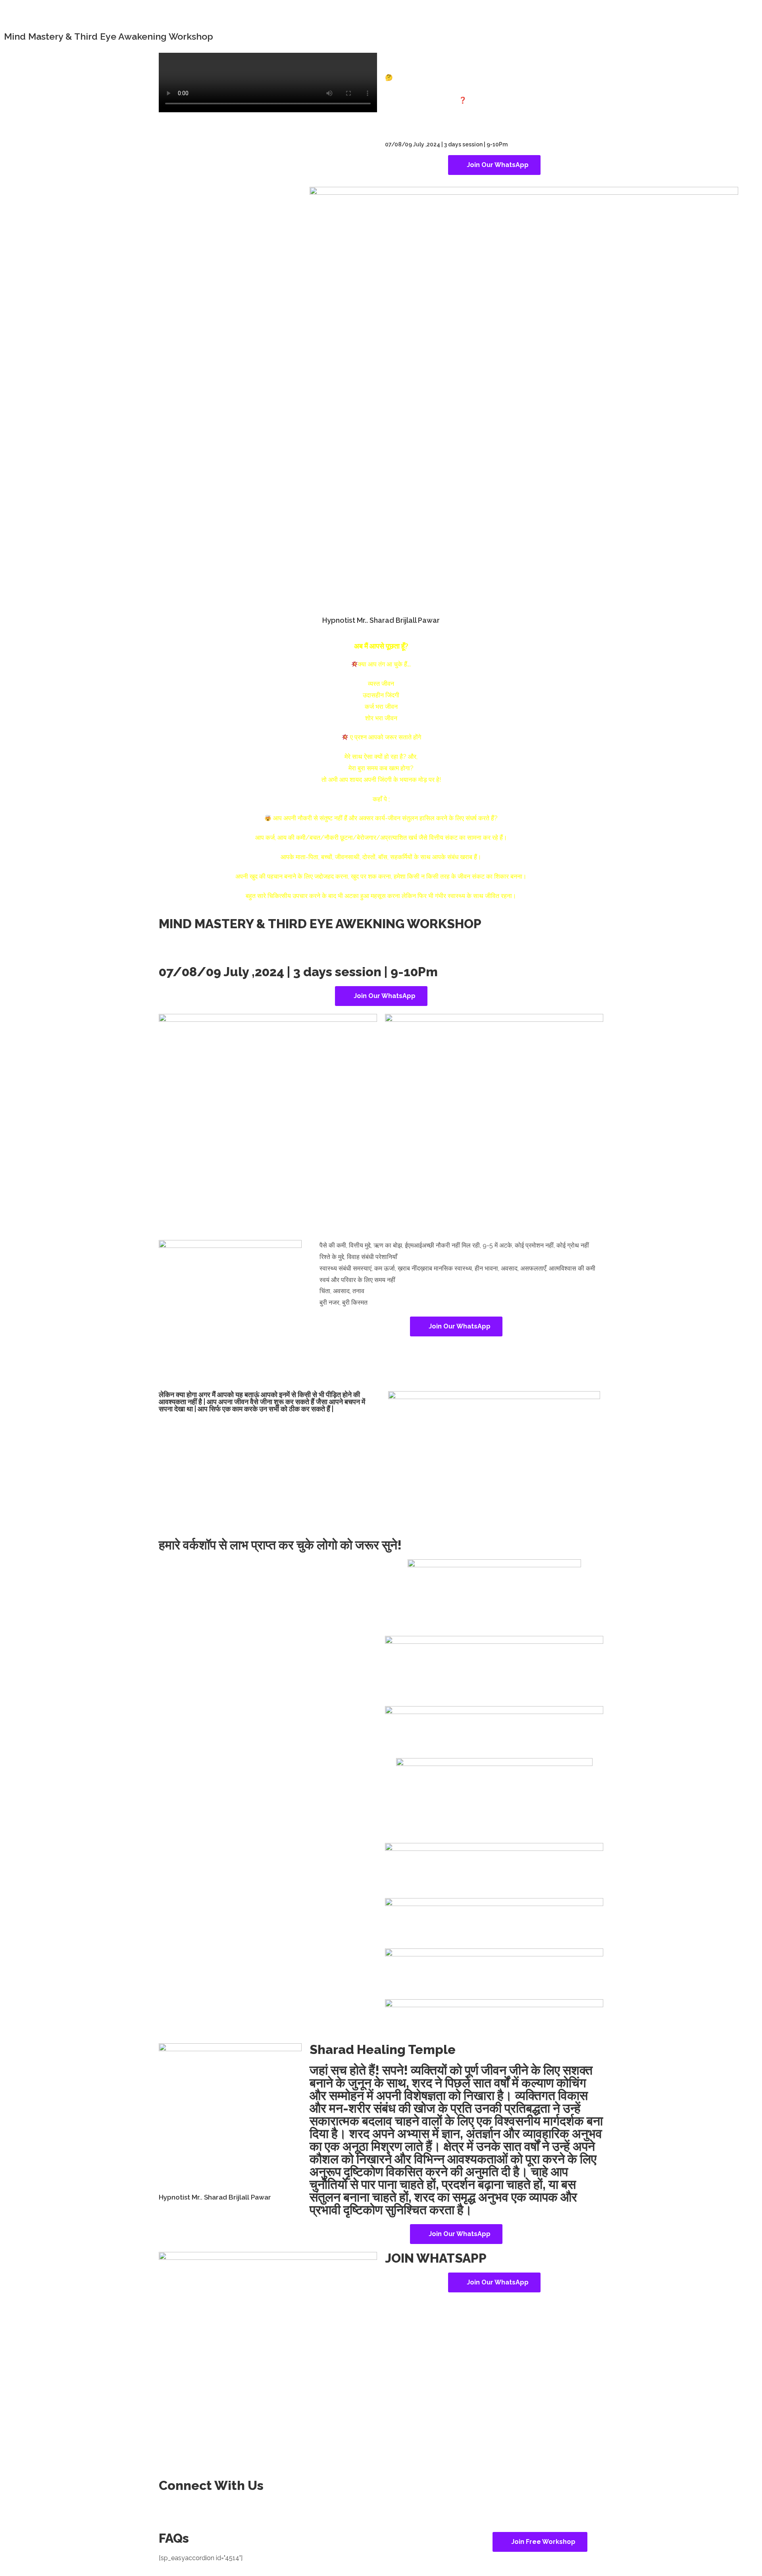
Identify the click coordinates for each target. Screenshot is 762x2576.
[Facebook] (169, 2510)
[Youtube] (190, 2510)
